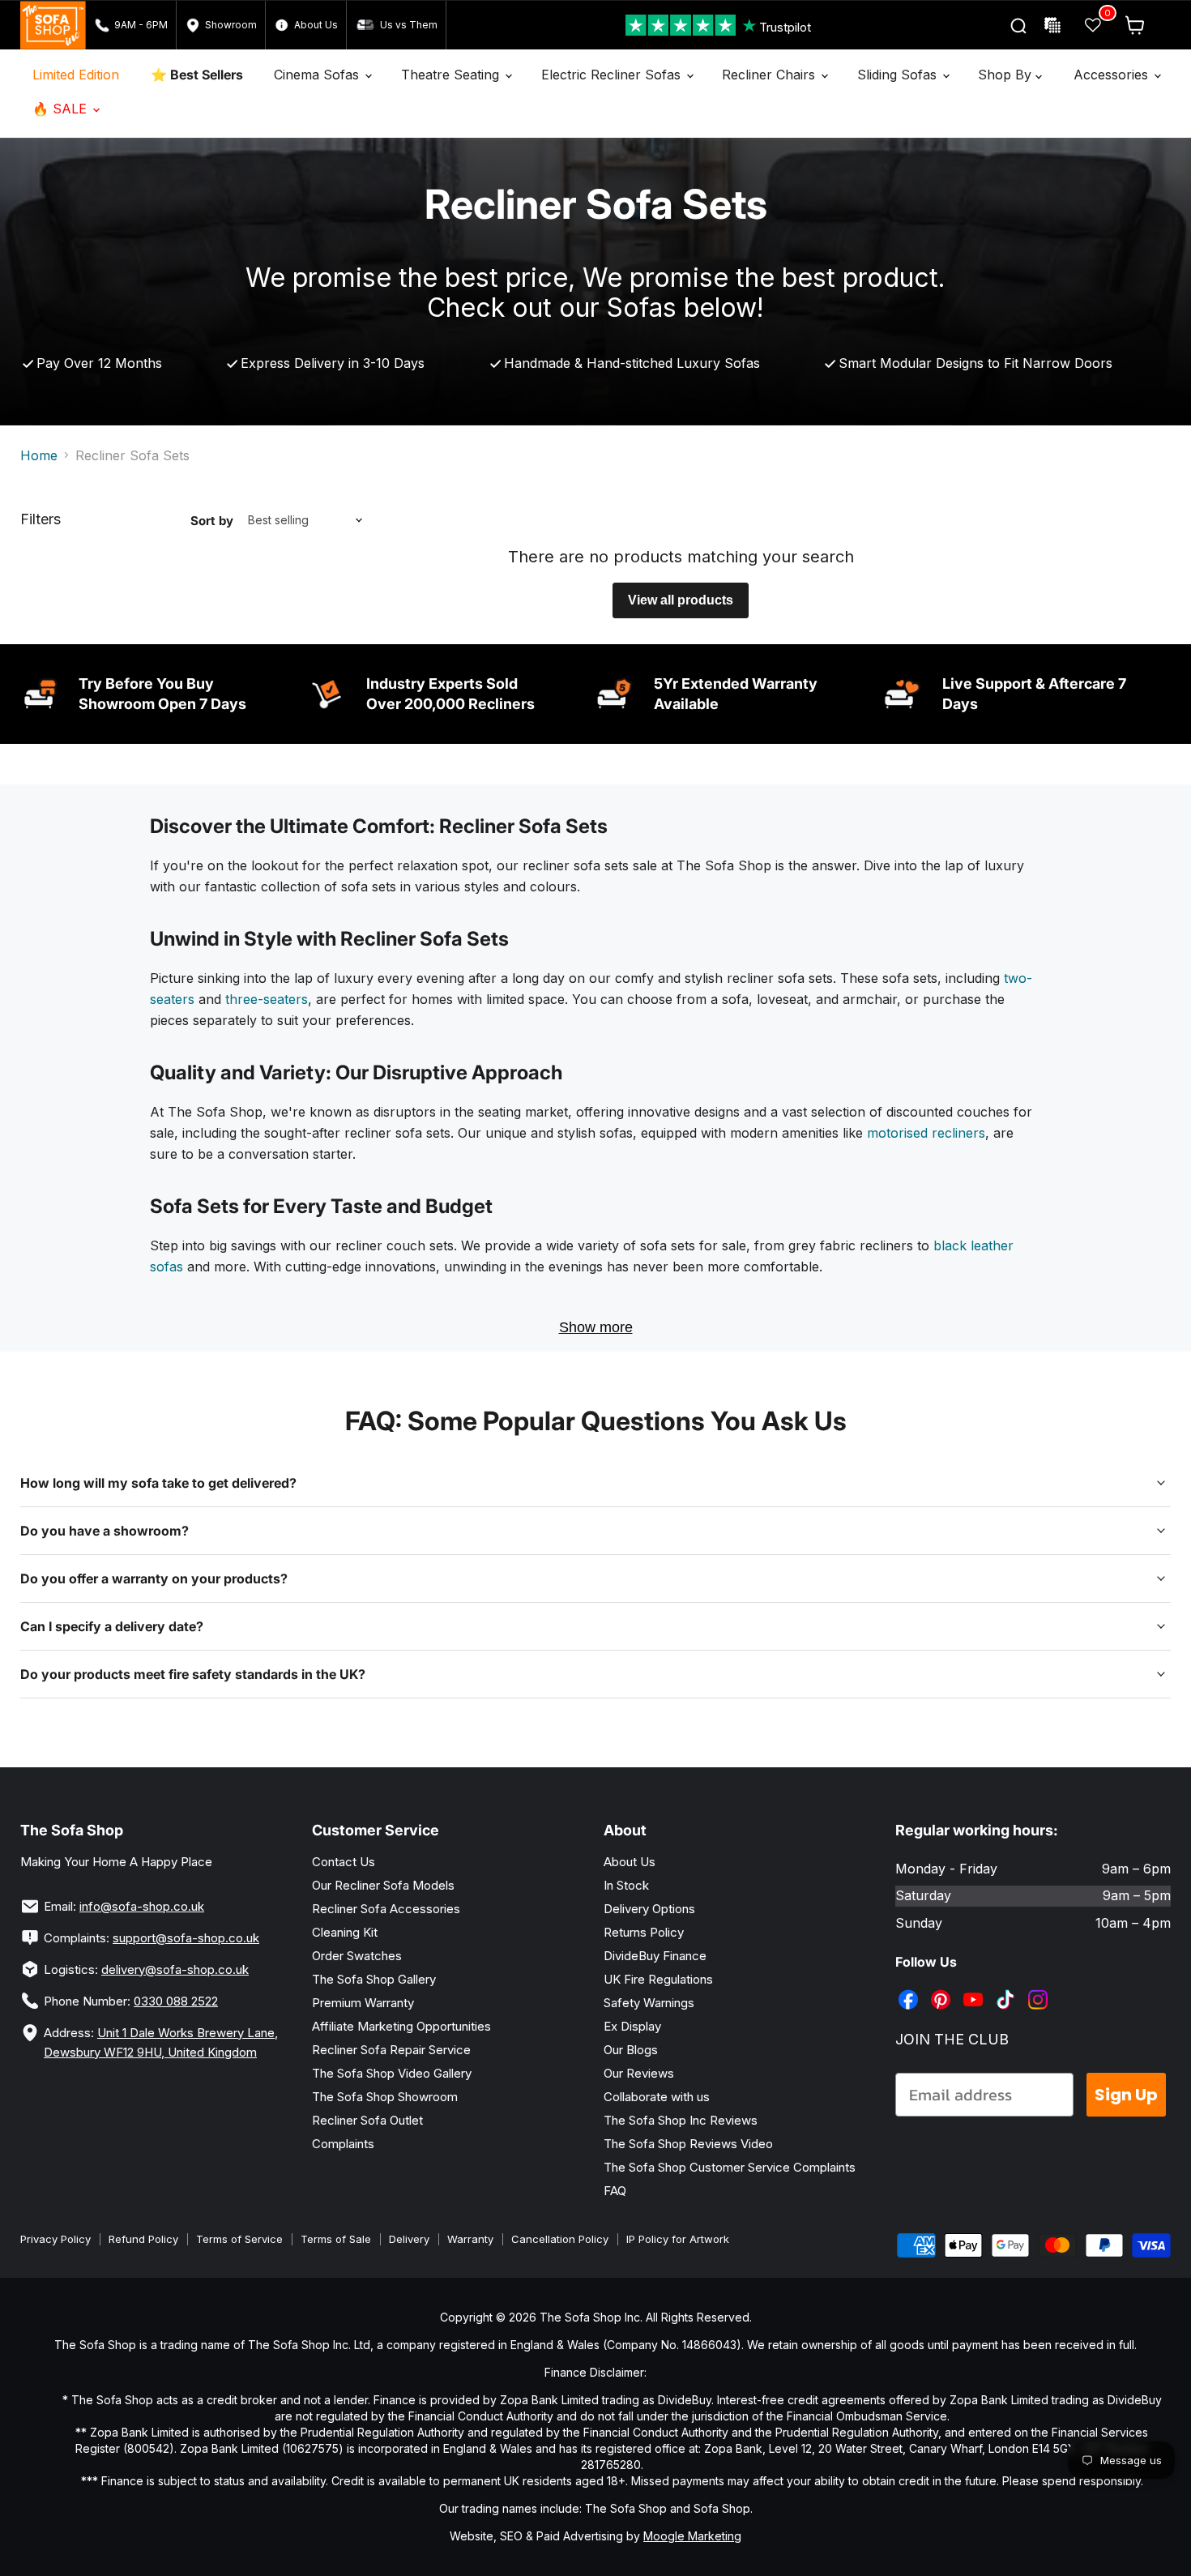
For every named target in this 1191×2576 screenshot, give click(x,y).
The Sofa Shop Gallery (374, 1979)
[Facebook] (910, 1988)
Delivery (409, 2239)
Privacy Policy (55, 2239)
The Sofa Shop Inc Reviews (681, 2120)
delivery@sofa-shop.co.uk (175, 1969)
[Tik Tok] (1007, 1988)
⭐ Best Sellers (197, 75)
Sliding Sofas (899, 75)
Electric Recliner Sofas (613, 75)
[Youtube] (975, 1988)
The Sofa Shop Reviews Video (688, 2144)
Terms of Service (239, 2239)
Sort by (212, 521)
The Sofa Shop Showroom (385, 2097)
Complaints (343, 2144)
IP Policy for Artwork (678, 2239)
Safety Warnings (649, 2003)
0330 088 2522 (176, 2001)
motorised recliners (926, 1133)
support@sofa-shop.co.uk (186, 1938)
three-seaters (267, 999)
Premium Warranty (363, 2003)
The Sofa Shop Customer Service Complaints (730, 2167)
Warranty (470, 2239)
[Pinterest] (942, 1988)
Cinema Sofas (318, 75)
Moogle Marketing (692, 2536)
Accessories (1113, 75)
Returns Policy (644, 1932)
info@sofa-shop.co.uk (142, 1906)
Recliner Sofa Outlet (367, 2120)
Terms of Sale (336, 2239)
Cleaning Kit (345, 1932)
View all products (681, 600)
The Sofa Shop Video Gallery (392, 2073)
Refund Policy (143, 2239)
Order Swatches (357, 1956)
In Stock (626, 1885)
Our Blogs (631, 2050)
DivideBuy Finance (655, 1956)
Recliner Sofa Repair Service (391, 2050)
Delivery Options (649, 1909)
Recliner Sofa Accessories (386, 1909)
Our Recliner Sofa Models (383, 1885)
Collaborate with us (657, 2097)
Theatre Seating (452, 75)
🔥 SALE (62, 109)
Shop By (1007, 75)
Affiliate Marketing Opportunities (401, 2026)
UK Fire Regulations (658, 1979)
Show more (596, 1327)
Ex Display (632, 2026)
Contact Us (344, 1862)
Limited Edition (76, 75)
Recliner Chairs (771, 75)
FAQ (615, 2191)
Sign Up (1126, 2095)
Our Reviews (639, 2073)
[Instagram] (1039, 1988)
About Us (630, 1862)
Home (39, 455)
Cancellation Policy (560, 2239)
